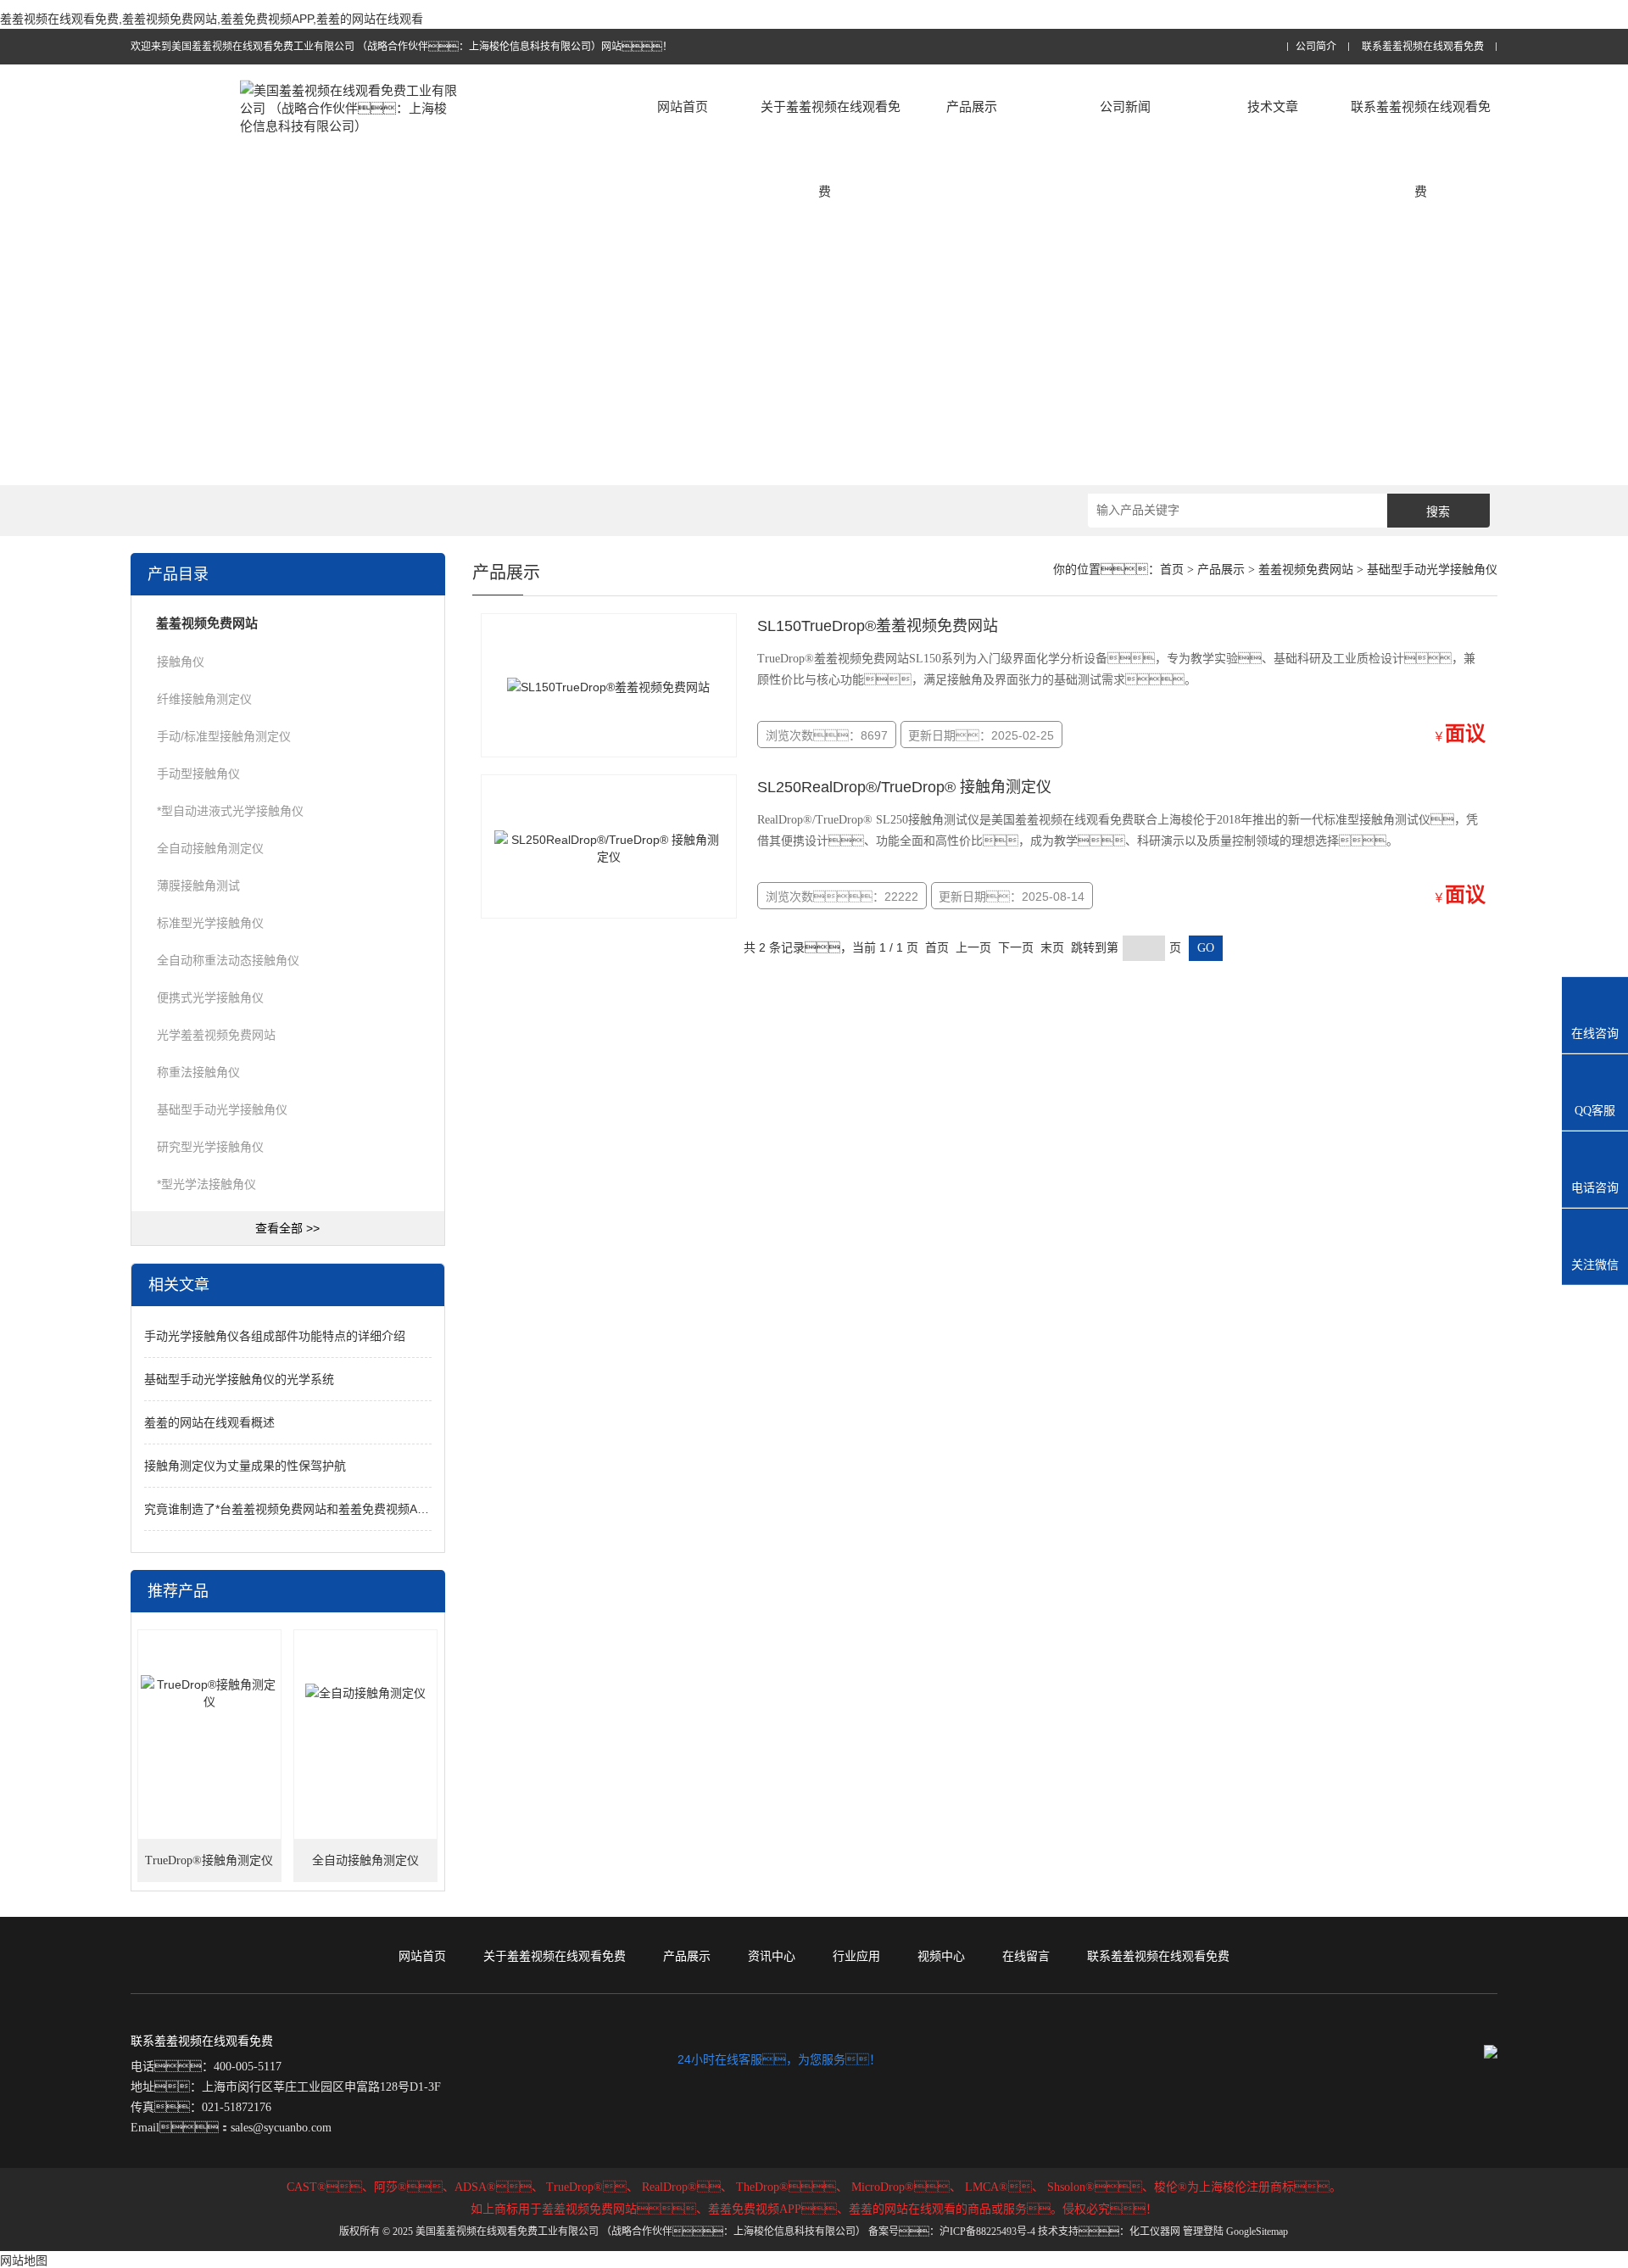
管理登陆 (1203, 2232)
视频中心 (941, 1956)
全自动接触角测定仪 (210, 848)
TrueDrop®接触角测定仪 (209, 1860)
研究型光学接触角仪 (210, 1147)
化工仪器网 (1155, 2232)
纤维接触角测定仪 (204, 699)
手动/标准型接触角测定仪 (224, 736)
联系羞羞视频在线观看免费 (1423, 47)
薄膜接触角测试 (198, 885)
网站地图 (24, 2260)
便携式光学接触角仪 (210, 997)
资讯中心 (772, 1956)
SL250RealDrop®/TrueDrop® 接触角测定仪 (904, 787)
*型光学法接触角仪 (206, 1184)
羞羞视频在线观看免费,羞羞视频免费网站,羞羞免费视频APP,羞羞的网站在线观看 (212, 19)
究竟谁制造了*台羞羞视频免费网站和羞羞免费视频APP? (292, 1509)
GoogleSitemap (1257, 2232)
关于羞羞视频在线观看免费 (831, 149)
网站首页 (683, 106)
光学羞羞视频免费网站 (216, 1035)
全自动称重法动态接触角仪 (228, 960)
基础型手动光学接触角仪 (222, 1109)
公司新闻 (1125, 106)
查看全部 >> (287, 1228)
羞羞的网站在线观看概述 (209, 1422)
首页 (1172, 570)
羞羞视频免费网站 (1306, 570)
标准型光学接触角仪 (210, 923)
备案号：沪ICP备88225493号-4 (952, 2232)
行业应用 (856, 1956)
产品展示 (972, 106)
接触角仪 (181, 662)
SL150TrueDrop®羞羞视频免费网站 (878, 626)
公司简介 (1316, 47)
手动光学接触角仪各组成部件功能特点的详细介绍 (275, 1336)
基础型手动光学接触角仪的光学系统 (239, 1379)
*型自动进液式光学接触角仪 (230, 811)
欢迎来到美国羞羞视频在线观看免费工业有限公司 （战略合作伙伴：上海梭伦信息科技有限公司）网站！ (401, 47)
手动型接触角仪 (198, 774)
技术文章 (1273, 106)
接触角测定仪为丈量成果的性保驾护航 (245, 1466)
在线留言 (1026, 1956)
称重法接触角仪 (198, 1072)
